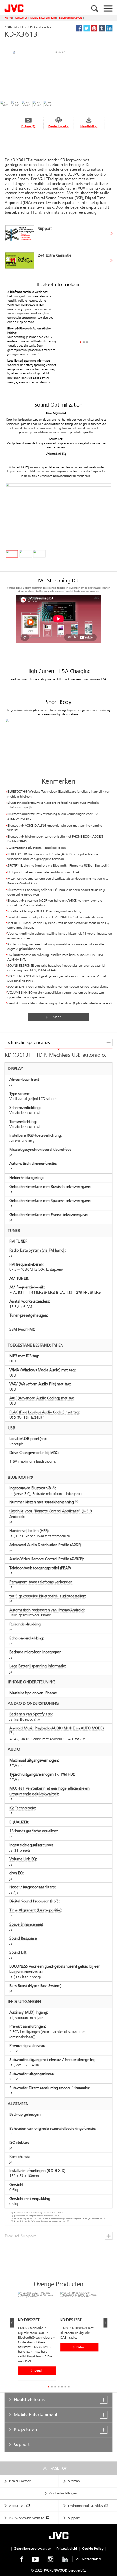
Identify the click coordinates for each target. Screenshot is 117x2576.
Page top (58, 2468)
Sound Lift (18, 1952)
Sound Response (23, 1938)
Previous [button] (12, 2323)
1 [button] (80, 342)
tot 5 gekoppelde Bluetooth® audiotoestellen (47, 1596)
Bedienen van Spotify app (31, 1714)
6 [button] (65, 2387)
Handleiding (89, 126)
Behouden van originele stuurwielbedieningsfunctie (52, 2128)
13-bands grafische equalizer (33, 1831)
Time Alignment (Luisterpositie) (35, 1910)
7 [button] (68, 2387)
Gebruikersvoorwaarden (33, 2549)
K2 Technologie (22, 1808)
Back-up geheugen (25, 2114)
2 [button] (84, 342)
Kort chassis (19, 2156)
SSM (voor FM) (22, 1329)
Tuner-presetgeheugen (28, 1315)
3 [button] (87, 342)
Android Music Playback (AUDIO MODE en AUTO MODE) (56, 1728)
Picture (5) (28, 126)
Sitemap (74, 2481)
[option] (58, 247)
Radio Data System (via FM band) (37, 1250)
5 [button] (62, 2387)
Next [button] (105, 2323)
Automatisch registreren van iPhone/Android (46, 1610)
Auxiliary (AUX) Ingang (28, 2012)
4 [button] (58, 2387)
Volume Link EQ (23, 1859)
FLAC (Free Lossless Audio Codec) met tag (44, 1412)
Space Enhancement (26, 1924)
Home (8, 18)
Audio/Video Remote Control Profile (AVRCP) (46, 1559)
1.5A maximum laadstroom (32, 1462)
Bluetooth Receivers (71, 18)
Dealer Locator (59, 126)
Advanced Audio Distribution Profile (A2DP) (45, 1545)
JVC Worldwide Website (27, 2518)
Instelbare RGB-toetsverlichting (35, 1136)
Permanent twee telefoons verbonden (41, 1582)
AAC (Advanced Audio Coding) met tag (42, 1398)
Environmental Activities (85, 2506)
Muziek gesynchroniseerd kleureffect (40, 1150)
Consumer (21, 18)
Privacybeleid (67, 2549)
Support (74, 2518)
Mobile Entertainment (43, 18)
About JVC (17, 2506)
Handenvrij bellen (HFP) (29, 1531)
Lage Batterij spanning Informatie (37, 1666)
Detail (38, 2371)
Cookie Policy (93, 2549)
